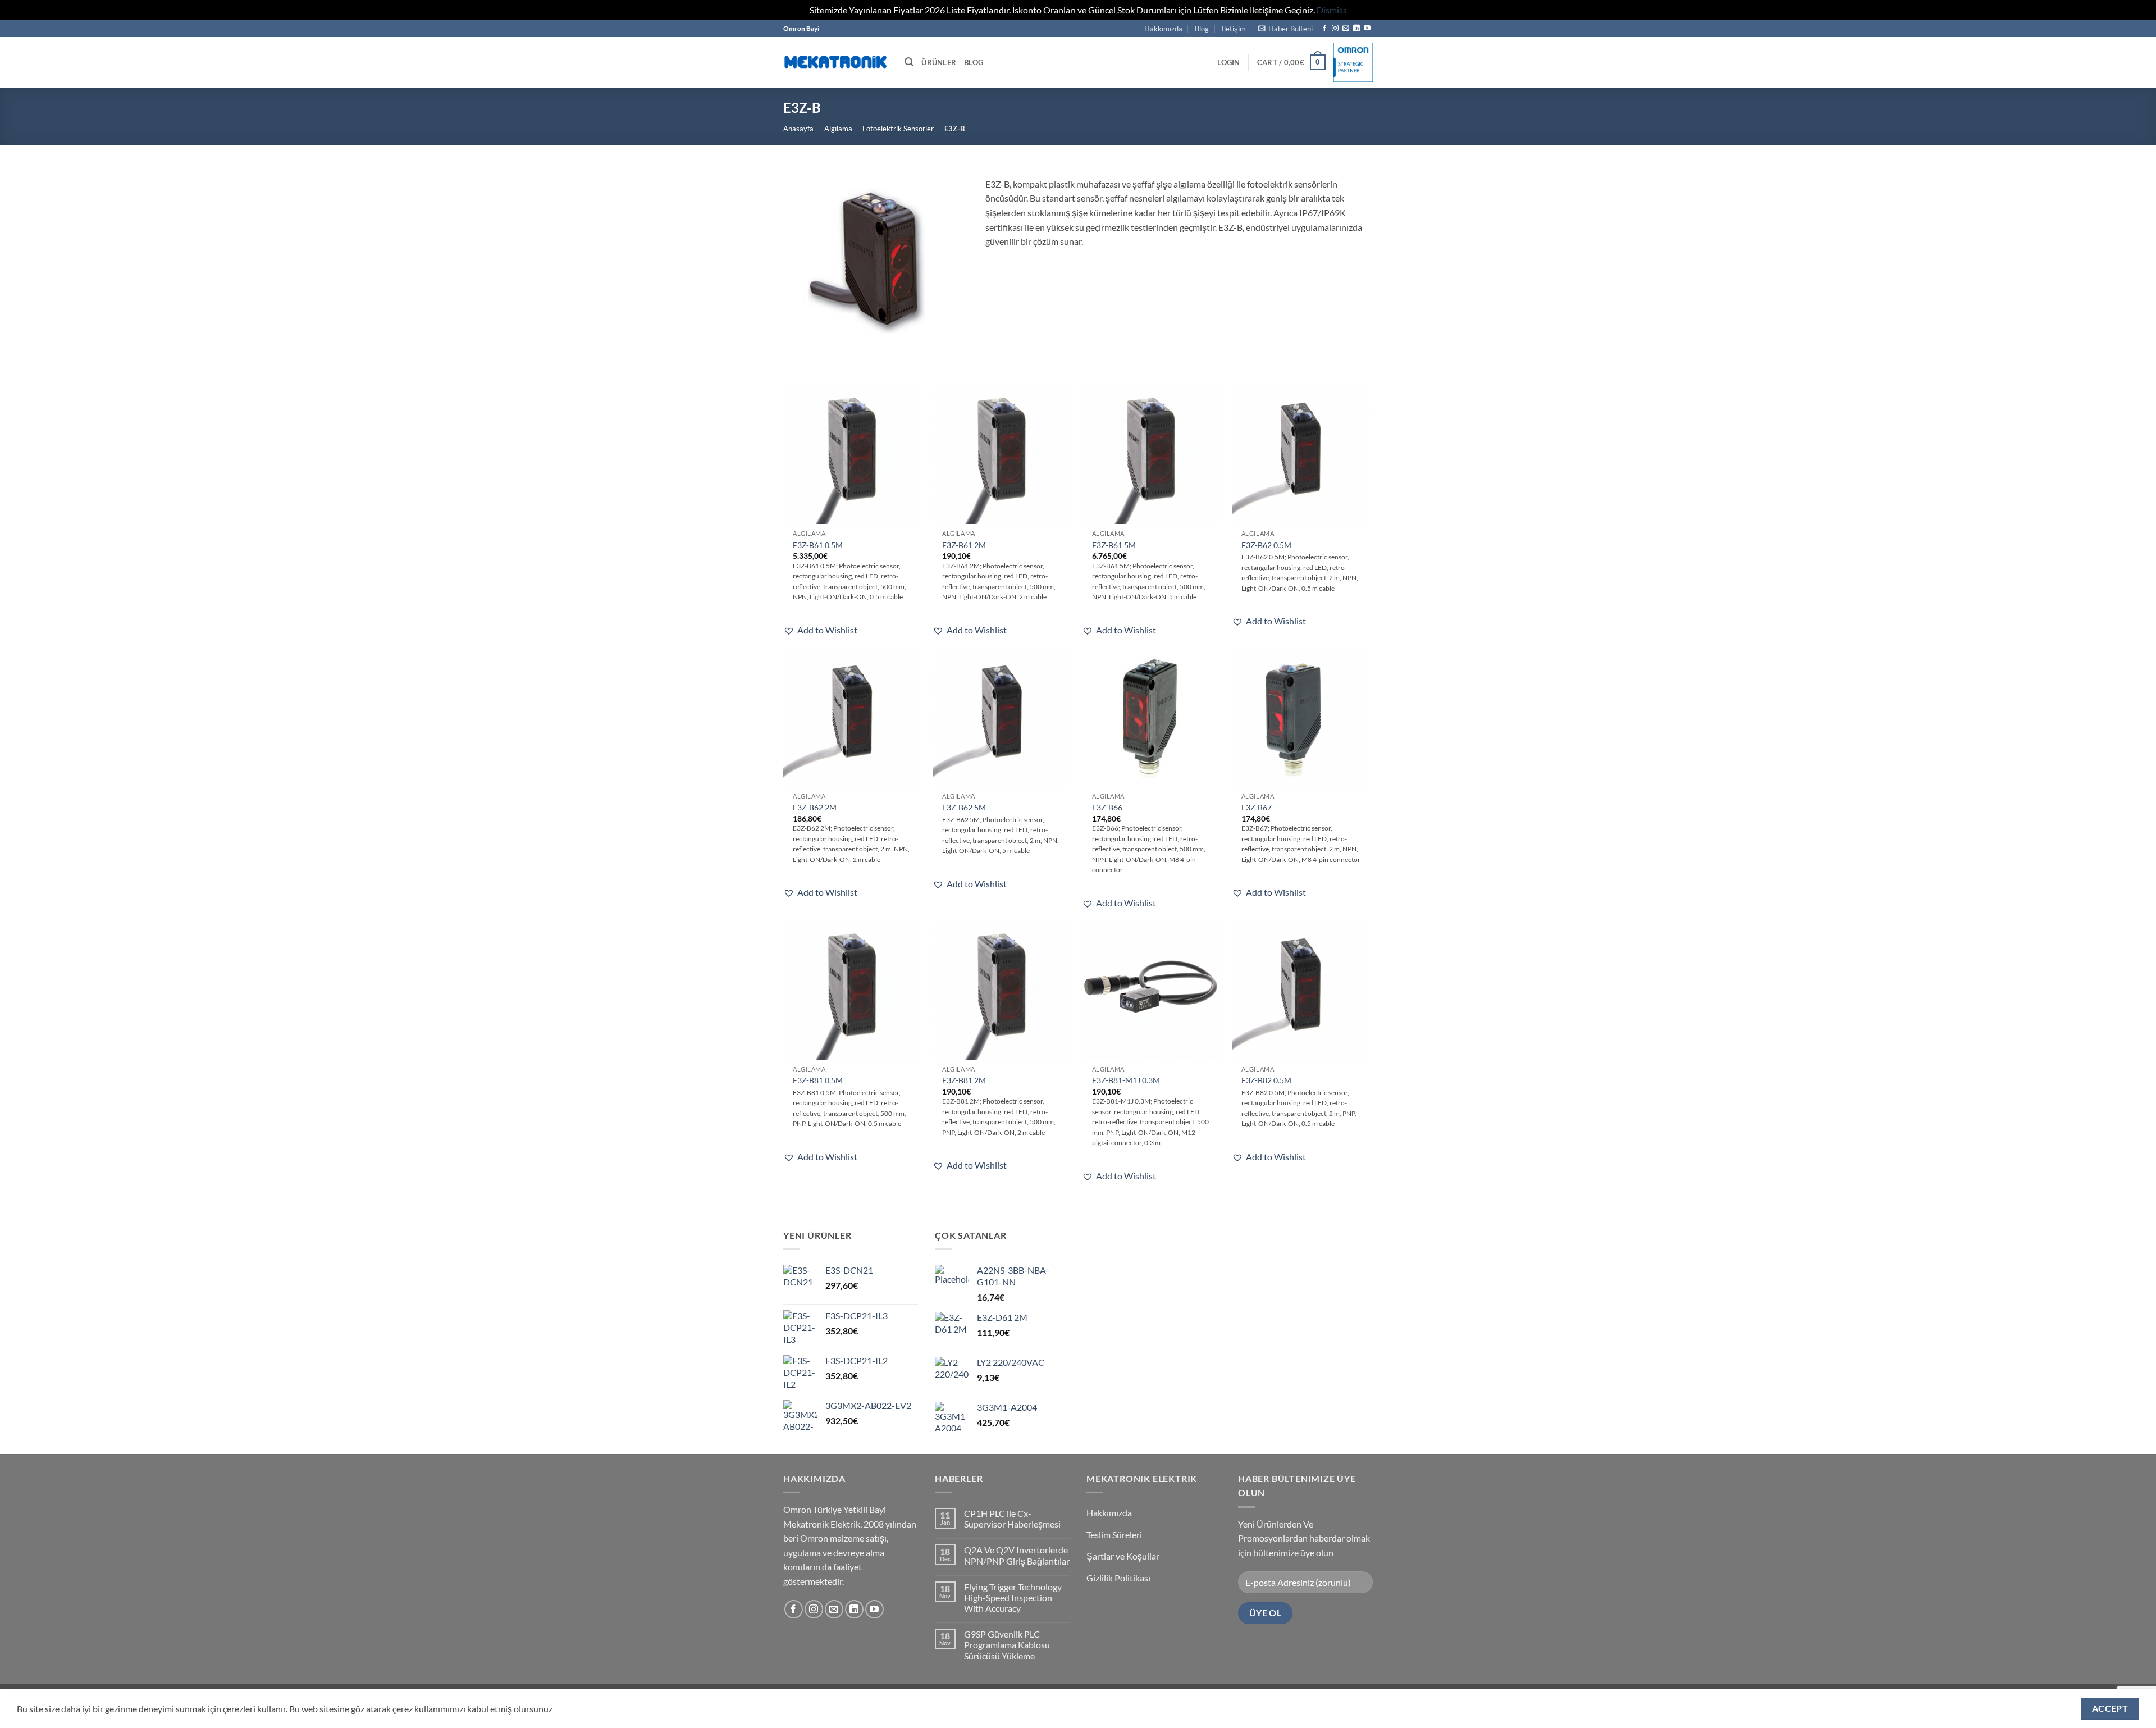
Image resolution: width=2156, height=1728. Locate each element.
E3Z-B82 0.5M (1266, 1080)
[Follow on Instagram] (1335, 29)
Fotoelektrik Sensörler (898, 129)
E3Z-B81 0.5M (818, 1080)
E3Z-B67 (1257, 807)
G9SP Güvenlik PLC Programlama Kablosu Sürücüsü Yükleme (1007, 1645)
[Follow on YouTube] (1367, 29)
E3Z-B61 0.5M (818, 545)
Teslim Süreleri (1114, 1535)
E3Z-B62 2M (815, 807)
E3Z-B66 (1107, 807)
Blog (1202, 29)
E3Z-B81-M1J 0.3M (1126, 1080)
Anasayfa (798, 129)
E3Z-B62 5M (964, 807)
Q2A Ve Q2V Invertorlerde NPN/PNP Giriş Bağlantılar (1017, 1555)
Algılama (838, 129)
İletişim (1234, 29)
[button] (1285, 29)
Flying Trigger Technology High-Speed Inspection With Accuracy (1013, 1597)
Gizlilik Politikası (1118, 1578)
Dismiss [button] (1332, 10)
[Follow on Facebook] (1324, 29)
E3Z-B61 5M (1114, 545)
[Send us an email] (1346, 29)
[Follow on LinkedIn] (1356, 29)
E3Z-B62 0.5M (1266, 545)
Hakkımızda (1163, 29)
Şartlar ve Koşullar (1123, 1556)
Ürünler (939, 62)
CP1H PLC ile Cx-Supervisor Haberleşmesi (1012, 1519)
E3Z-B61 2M (964, 545)
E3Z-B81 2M (964, 1080)
